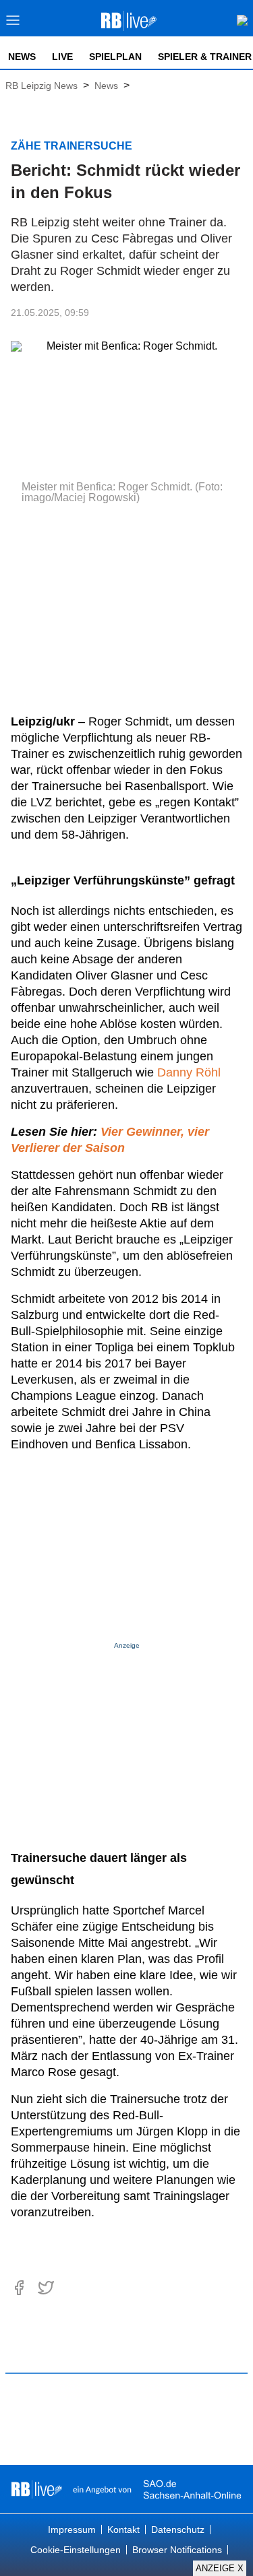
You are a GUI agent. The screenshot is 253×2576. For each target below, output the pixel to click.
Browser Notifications (177, 2550)
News (22, 57)
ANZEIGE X (220, 2568)
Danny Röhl (189, 1072)
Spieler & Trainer (205, 57)
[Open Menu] (13, 24)
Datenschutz (178, 2530)
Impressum (72, 2530)
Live (62, 57)
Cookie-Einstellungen (76, 2550)
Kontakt (123, 2530)
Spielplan (115, 57)
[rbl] (37, 2489)
